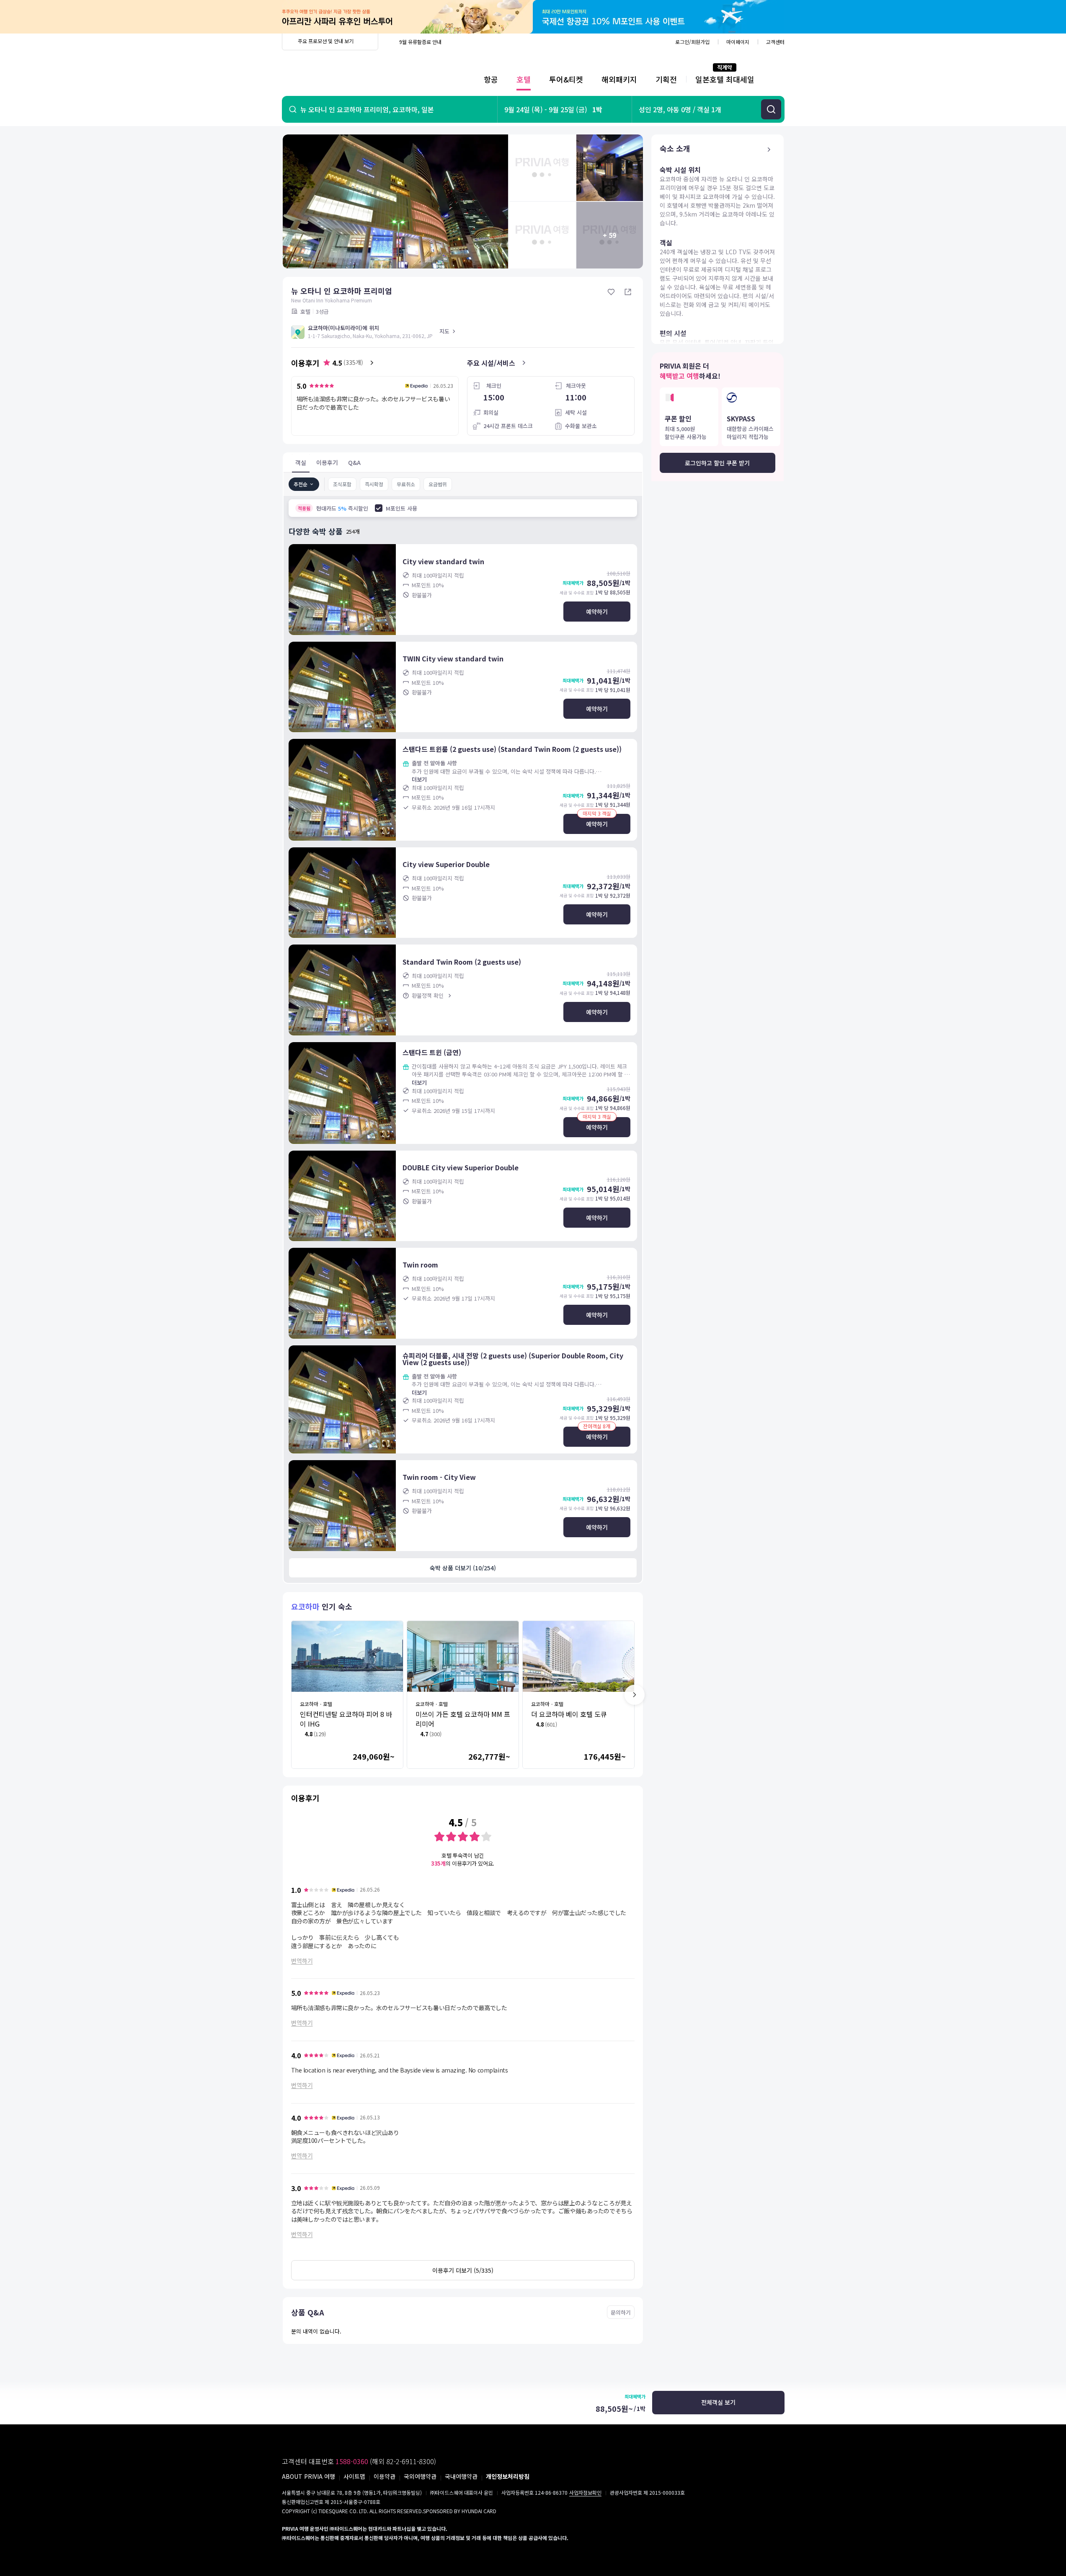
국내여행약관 (461, 2476)
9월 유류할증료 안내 (420, 42)
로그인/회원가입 (692, 42)
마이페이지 (738, 42)
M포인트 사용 (401, 508)
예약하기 (597, 612)
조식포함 (342, 484)
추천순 (301, 484)
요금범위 (438, 484)
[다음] (635, 1695)
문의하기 (621, 2312)
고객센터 (775, 42)
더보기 (419, 779)
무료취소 (406, 484)
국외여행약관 (420, 2476)
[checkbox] (379, 508)
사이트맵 (354, 2476)
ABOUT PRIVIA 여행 (308, 2476)
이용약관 (385, 2476)
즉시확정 (374, 484)
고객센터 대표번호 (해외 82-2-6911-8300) (359, 2461)
